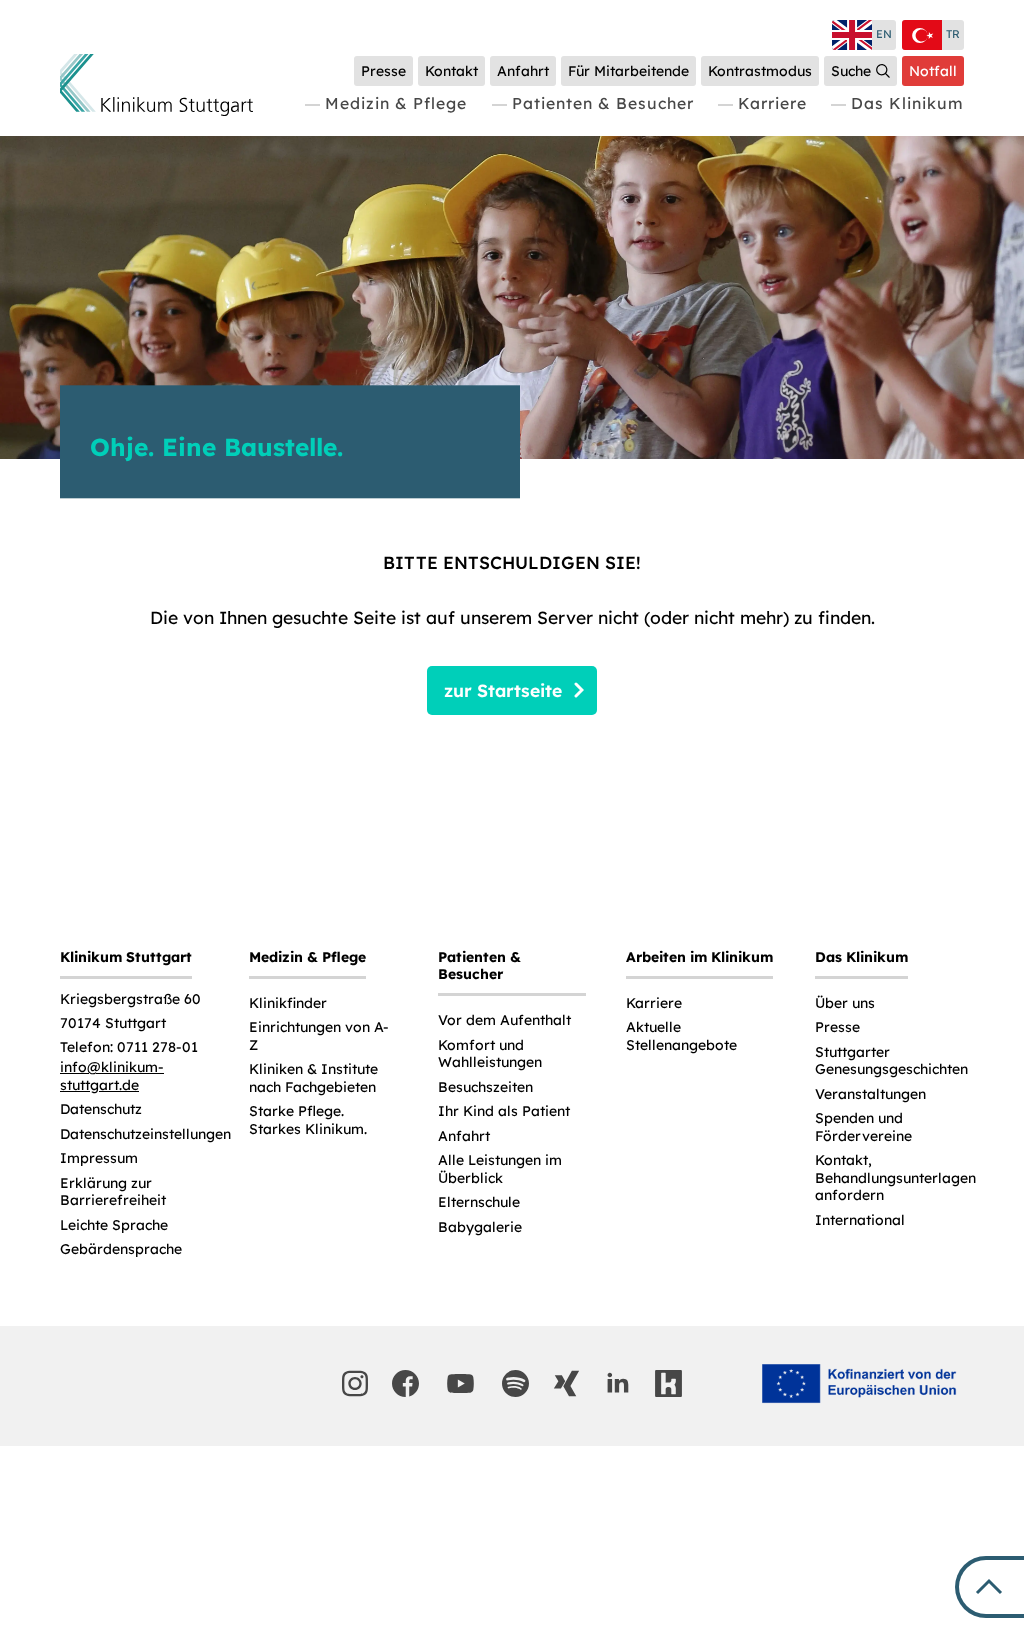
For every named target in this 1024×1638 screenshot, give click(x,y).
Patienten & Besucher (602, 103)
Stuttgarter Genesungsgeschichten (891, 1061)
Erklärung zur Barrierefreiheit (113, 1192)
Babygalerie (480, 1227)
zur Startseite (503, 690)
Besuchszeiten (485, 1087)
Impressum (99, 1158)
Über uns (845, 1003)
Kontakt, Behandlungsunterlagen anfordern (895, 1178)
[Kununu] (668, 1383)
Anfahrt (464, 1136)
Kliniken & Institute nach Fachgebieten (313, 1078)
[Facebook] (405, 1383)
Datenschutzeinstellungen (145, 1134)
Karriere (772, 103)
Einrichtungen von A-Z (319, 1036)
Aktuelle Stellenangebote (681, 1036)
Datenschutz (101, 1109)
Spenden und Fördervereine (863, 1127)
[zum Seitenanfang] (989, 1587)
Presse (837, 1027)
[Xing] (566, 1383)
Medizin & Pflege (396, 103)
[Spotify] (515, 1383)
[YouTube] (461, 1383)
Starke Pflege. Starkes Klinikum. (308, 1120)
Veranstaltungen (870, 1094)
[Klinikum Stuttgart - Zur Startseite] (156, 85)
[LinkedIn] (617, 1383)
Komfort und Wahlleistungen (490, 1054)
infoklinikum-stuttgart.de (112, 1076)
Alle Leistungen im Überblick (500, 1169)
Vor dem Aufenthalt (504, 1020)
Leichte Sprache (114, 1225)
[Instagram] (355, 1383)
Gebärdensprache (121, 1249)
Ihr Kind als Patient (504, 1111)
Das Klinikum (907, 103)
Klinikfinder (288, 1003)
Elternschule (479, 1202)
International (860, 1220)
